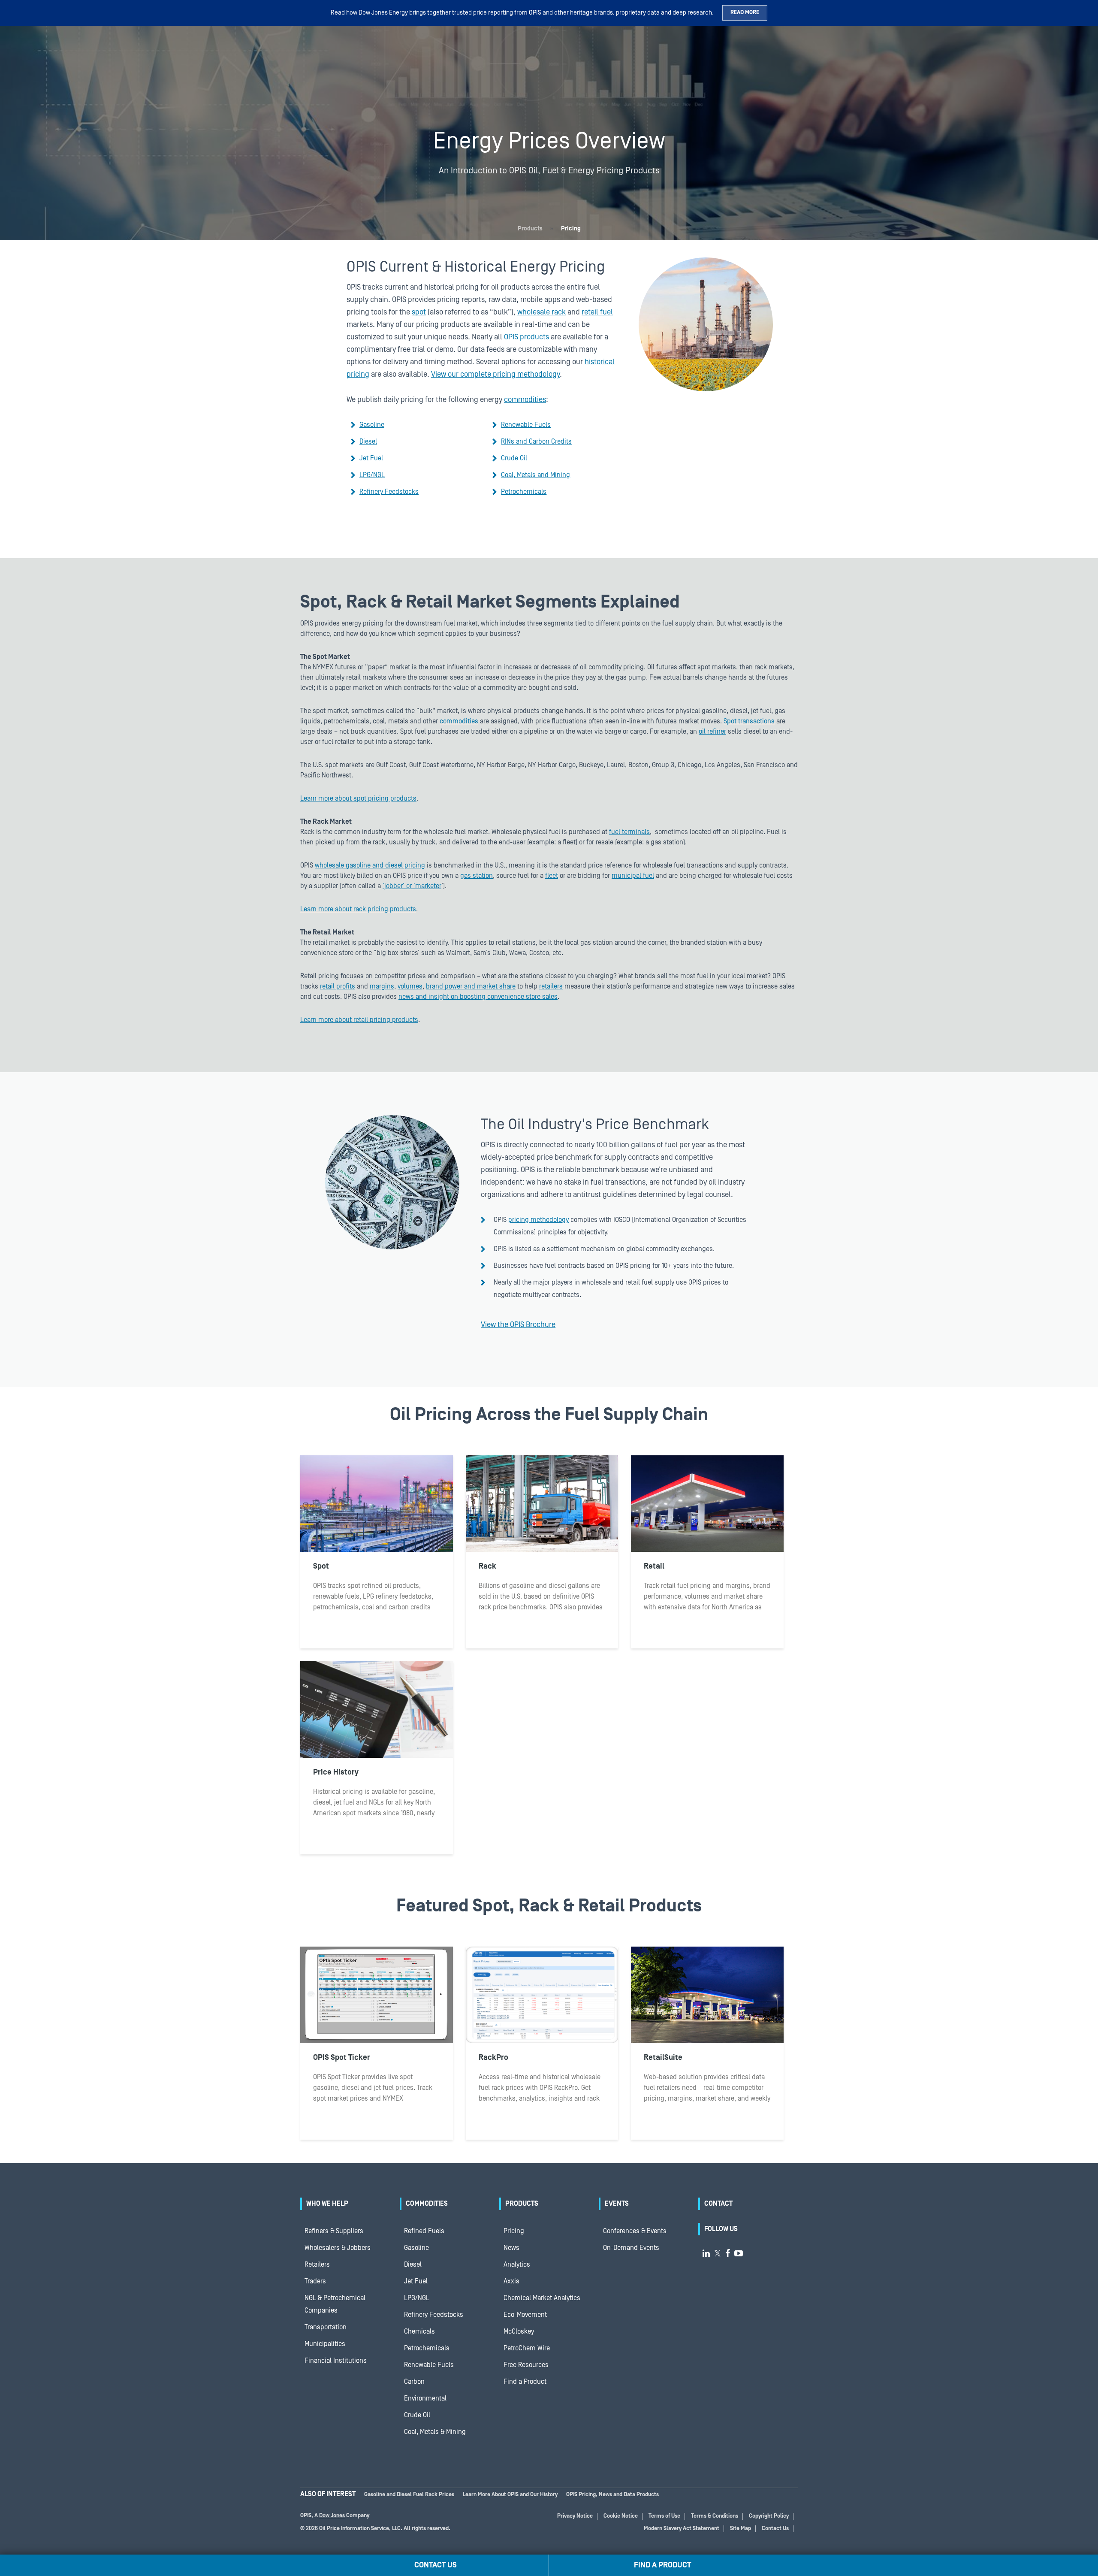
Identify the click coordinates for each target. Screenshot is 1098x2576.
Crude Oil (514, 458)
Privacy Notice (575, 2516)
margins (382, 986)
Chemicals (419, 2331)
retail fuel (597, 312)
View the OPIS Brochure (518, 1325)
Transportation (326, 2327)
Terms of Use (664, 2516)
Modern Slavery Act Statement (682, 2529)
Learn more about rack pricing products (358, 909)
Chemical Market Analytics (542, 2298)
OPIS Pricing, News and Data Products (612, 2495)
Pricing (514, 2231)
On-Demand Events (631, 2248)
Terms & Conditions (715, 2516)
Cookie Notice (621, 2516)
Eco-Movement (525, 2315)
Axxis (511, 2281)
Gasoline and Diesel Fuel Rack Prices (409, 2495)
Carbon (414, 2382)
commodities (525, 400)
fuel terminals (629, 832)
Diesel (368, 441)
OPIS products (526, 337)
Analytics (517, 2265)
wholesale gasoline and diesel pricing (370, 865)
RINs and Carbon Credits (536, 441)
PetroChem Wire (527, 2348)
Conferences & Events (635, 2231)
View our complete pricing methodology (495, 374)
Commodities (427, 2204)
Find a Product (525, 2382)
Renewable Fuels (526, 425)
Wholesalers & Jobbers (338, 2248)
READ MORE (745, 13)
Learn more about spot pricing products (358, 798)
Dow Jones (332, 2516)
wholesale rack (541, 312)
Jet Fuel (371, 458)
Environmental (425, 2398)
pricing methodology (538, 1220)
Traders (315, 2281)
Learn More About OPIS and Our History (510, 2495)
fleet (552, 876)
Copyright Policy (769, 2516)
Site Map (741, 2529)
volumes (410, 986)
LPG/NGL (372, 475)
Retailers (317, 2265)
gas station (477, 876)
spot (419, 312)
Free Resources (526, 2365)
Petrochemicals (524, 492)
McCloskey (519, 2331)
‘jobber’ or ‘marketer (412, 886)
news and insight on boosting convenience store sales (478, 997)
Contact (718, 2204)
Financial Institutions (336, 2361)
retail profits (338, 986)
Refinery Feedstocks (389, 492)
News (511, 2248)
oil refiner (712, 732)
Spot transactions (749, 721)
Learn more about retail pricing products (359, 1020)
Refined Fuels (424, 2231)
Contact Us (775, 2529)
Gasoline (372, 425)
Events (617, 2204)
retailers (551, 986)
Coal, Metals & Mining (435, 2432)
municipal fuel (633, 876)
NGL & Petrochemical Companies (335, 2304)
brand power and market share (471, 986)
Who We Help (327, 2204)
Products (530, 229)
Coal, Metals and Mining (535, 475)
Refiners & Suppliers (334, 2231)
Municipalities (325, 2344)
